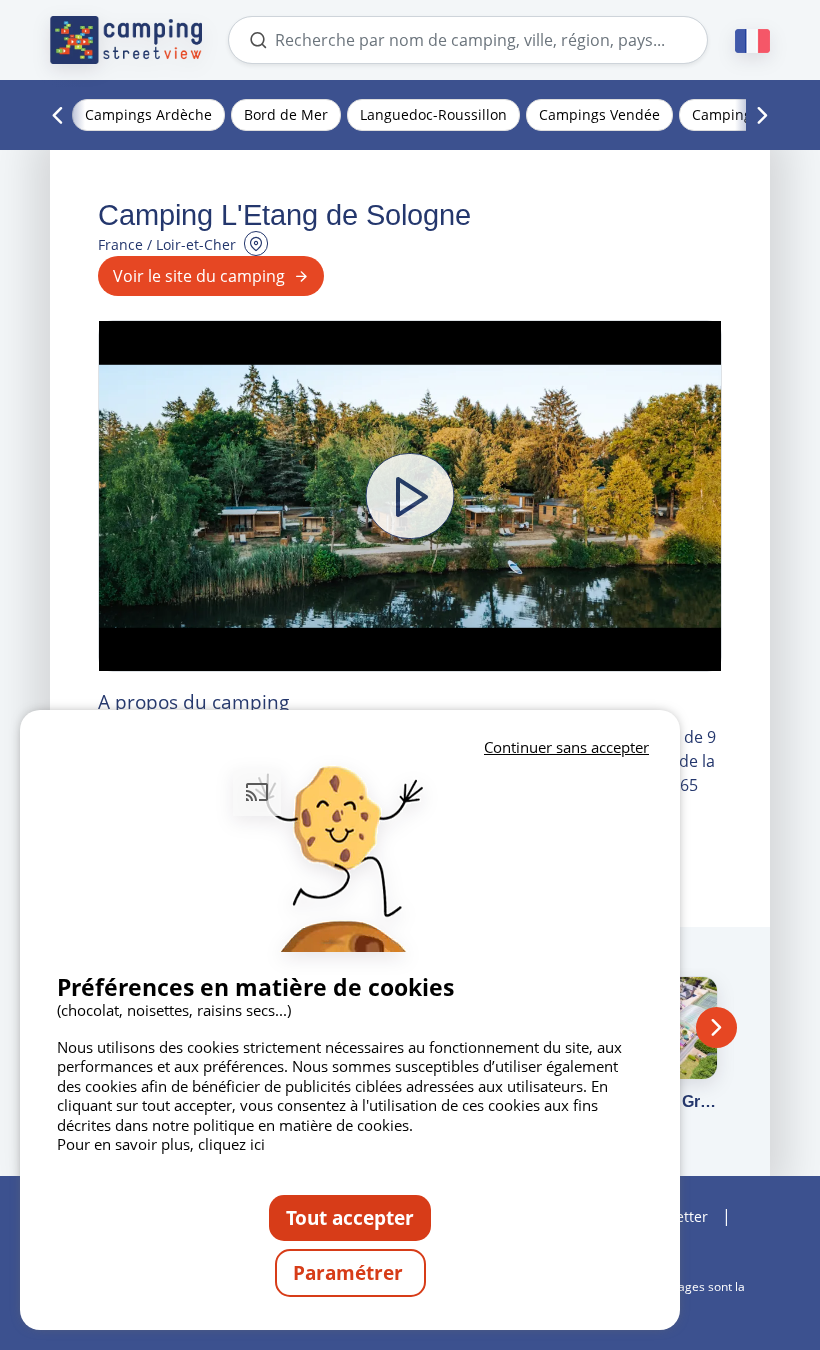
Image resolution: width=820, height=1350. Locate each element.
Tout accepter (350, 1217)
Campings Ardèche (148, 114)
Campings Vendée (599, 114)
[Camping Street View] (126, 40)
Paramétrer (350, 1272)
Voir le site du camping (199, 276)
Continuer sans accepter (566, 747)
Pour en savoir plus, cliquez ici (161, 1144)
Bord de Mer (286, 114)
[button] (410, 496)
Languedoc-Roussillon (433, 114)
